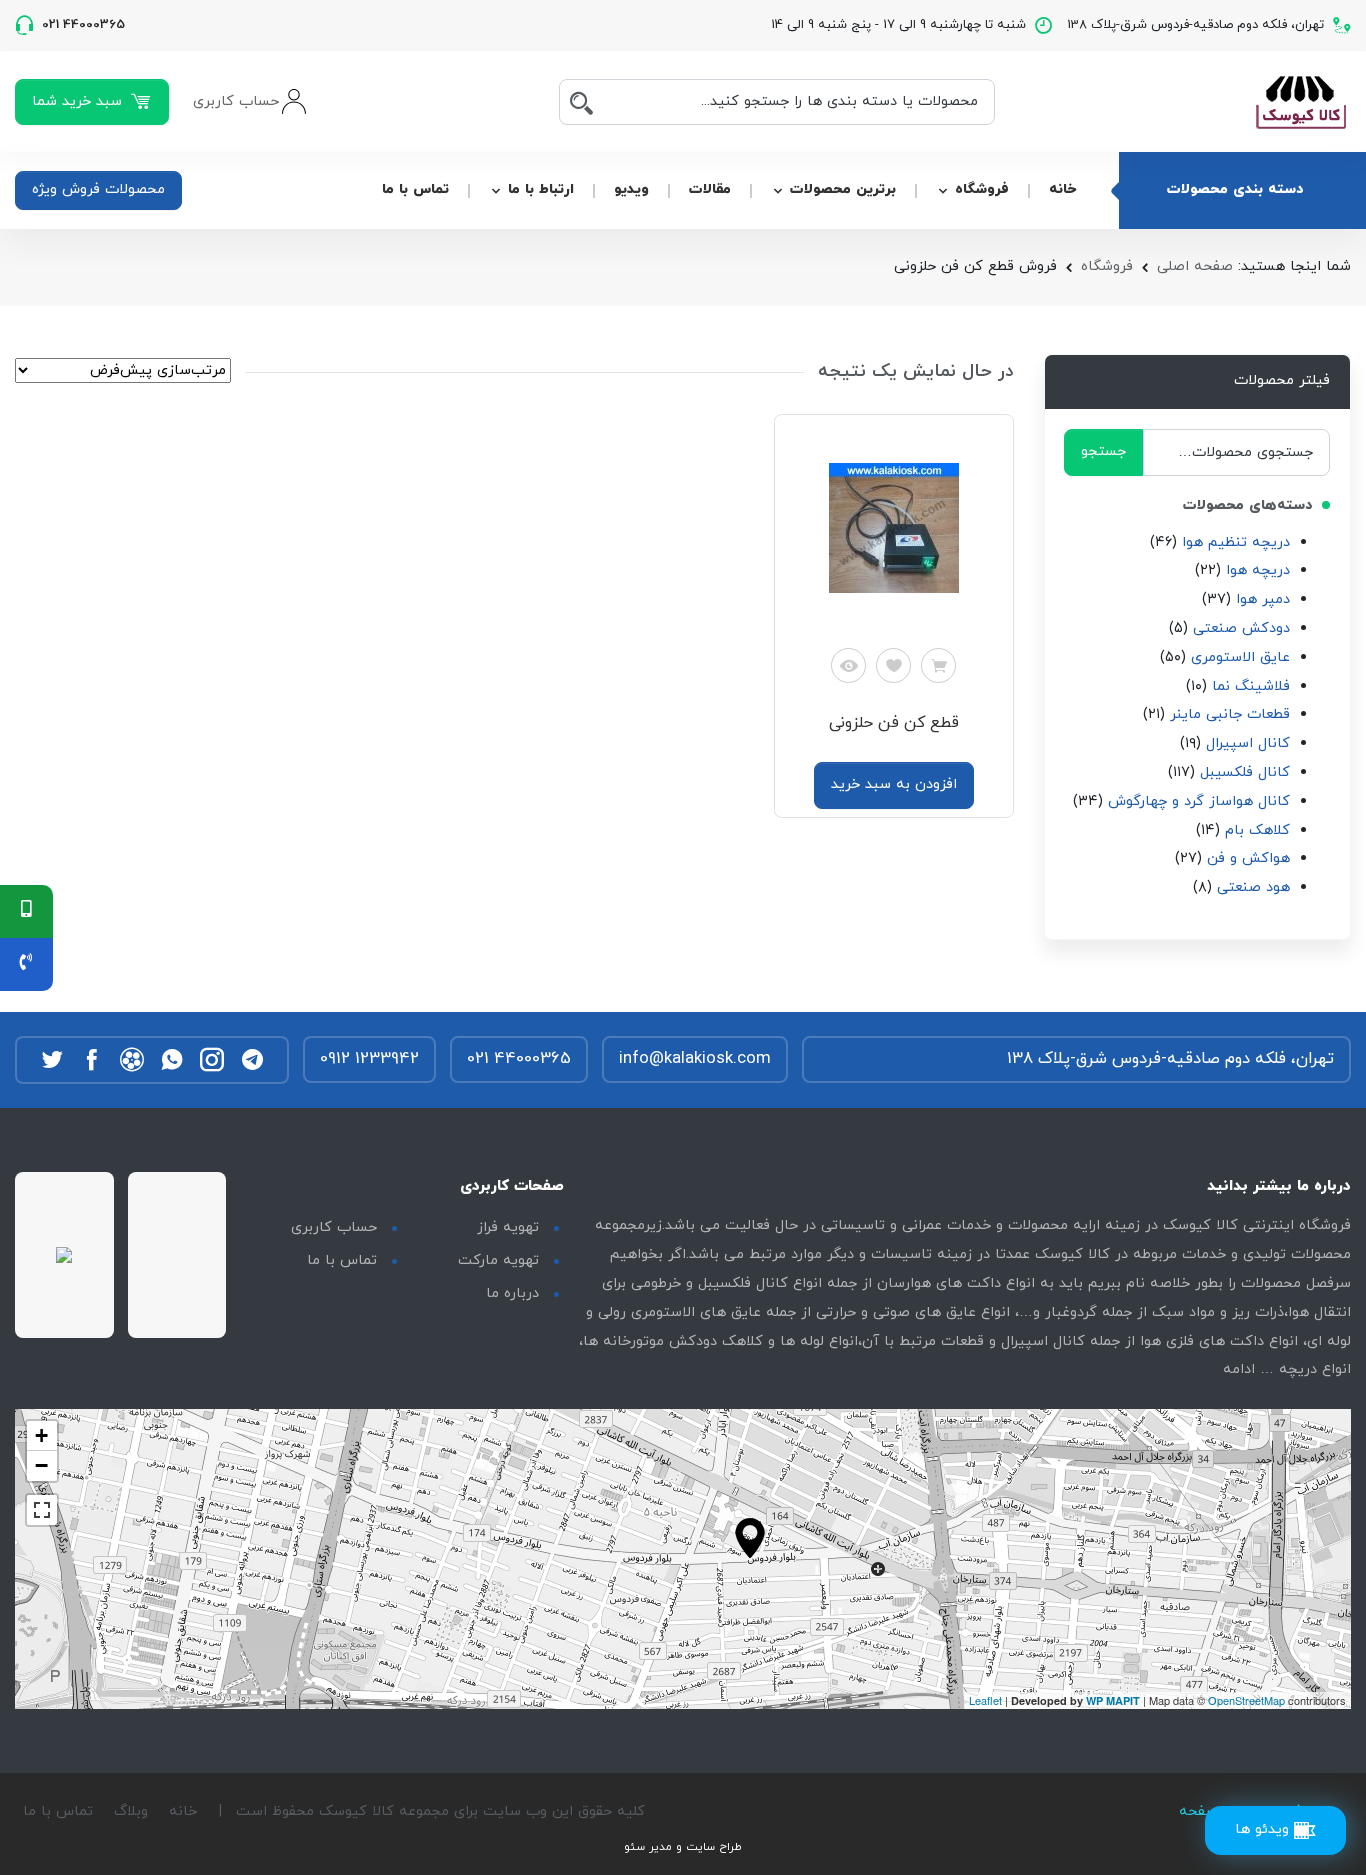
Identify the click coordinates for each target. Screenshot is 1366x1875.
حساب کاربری (334, 1227)
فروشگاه (982, 189)
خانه (1062, 189)
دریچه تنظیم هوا (1236, 542)
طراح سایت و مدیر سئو (683, 1847)
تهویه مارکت (498, 1260)
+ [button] (41, 1435)
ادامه (1239, 1369)
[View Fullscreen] (42, 1510)
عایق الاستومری (1240, 657)
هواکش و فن (1248, 858)
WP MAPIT (1113, 1700)
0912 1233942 (369, 1059)
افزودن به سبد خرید (894, 784)
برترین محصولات (843, 189)
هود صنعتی (1253, 887)
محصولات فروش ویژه (98, 189)
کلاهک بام (1257, 830)
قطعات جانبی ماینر (1230, 714)
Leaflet (985, 1700)
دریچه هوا (1258, 570)
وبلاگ (131, 1811)
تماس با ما (415, 189)
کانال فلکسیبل (1245, 772)
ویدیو (631, 189)
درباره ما (512, 1293)
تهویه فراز (508, 1227)
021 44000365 (519, 1059)
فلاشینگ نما (1251, 686)
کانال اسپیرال (1248, 743)
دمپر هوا (1263, 599)
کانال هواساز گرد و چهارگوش (1199, 801)
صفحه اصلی (1195, 266)
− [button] (41, 1465)
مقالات (710, 189)
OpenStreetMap (1246, 1700)
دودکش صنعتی (1241, 628)
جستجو (1103, 451)
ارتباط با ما (541, 189)
